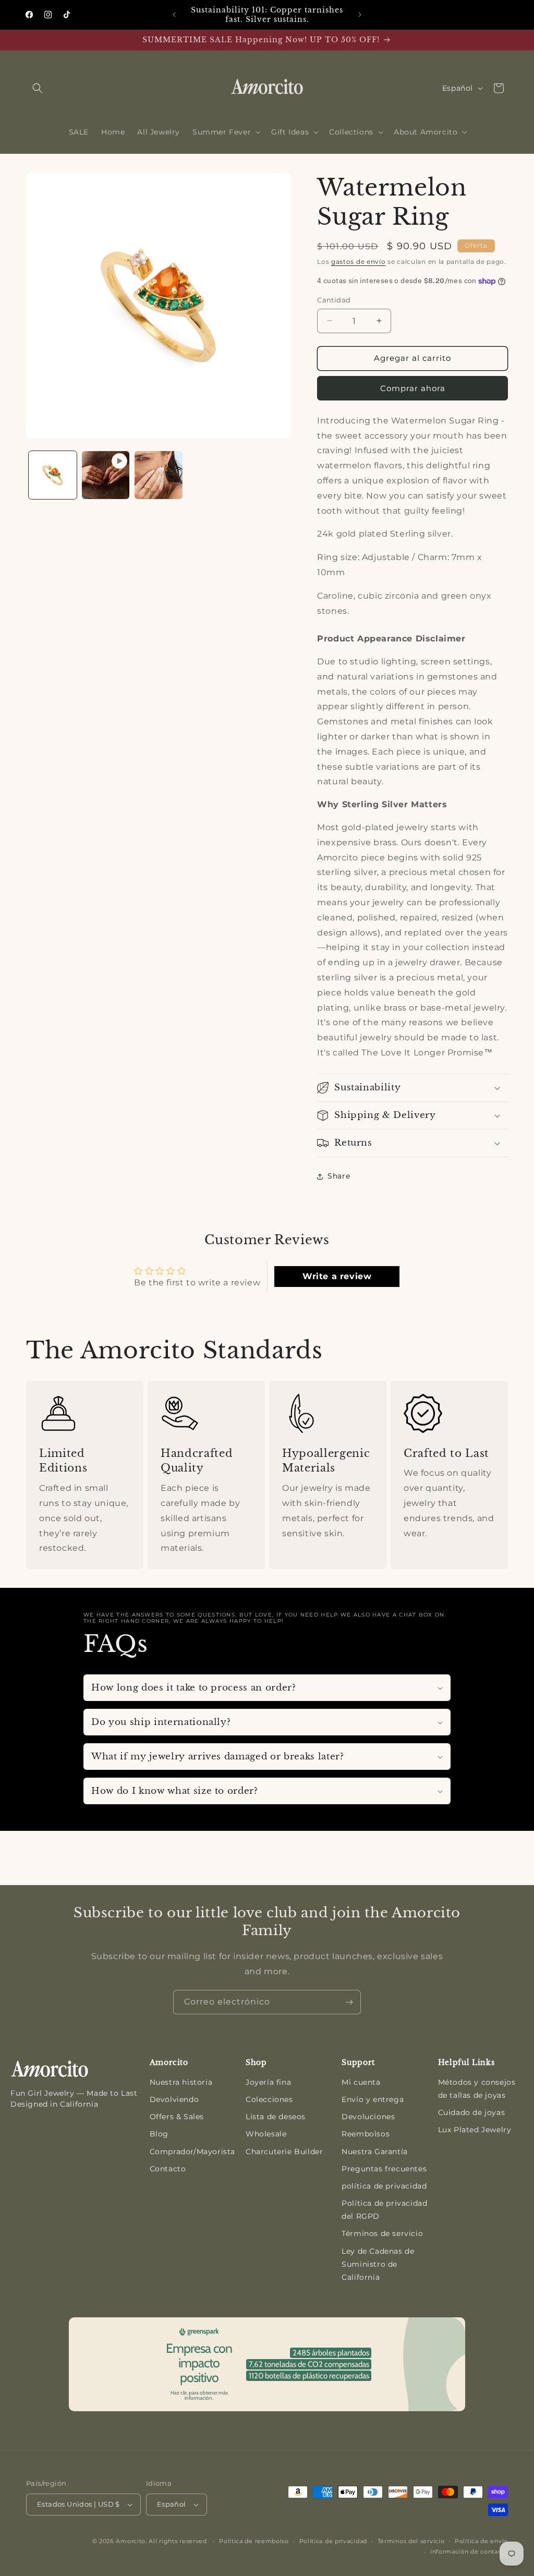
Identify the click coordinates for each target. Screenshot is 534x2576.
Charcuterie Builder (284, 2152)
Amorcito (131, 2541)
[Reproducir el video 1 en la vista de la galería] (106, 475)
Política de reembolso (254, 2541)
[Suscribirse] (349, 2002)
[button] (38, 88)
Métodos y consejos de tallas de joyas (477, 2089)
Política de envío (481, 2541)
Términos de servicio (382, 2233)
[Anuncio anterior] (174, 15)
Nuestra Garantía (375, 2152)
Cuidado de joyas (472, 2112)
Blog (159, 2134)
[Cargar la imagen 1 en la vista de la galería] (53, 475)
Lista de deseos (276, 2117)
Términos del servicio (411, 2541)
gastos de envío (359, 262)
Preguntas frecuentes (384, 2169)
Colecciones (269, 2099)
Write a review (337, 1276)
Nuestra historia (181, 2082)
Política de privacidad (333, 2541)
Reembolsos (366, 2134)
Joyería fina (268, 2082)
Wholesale (266, 2134)
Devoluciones (368, 2117)
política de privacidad (384, 2186)
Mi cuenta (361, 2082)
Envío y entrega (373, 2099)
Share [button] (339, 1176)
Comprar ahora (413, 388)
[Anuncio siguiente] (360, 15)
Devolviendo (174, 2099)
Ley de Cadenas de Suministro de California (378, 2264)
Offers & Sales (177, 2117)
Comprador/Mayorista (192, 2152)
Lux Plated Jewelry (475, 2130)
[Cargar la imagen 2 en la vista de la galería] (159, 475)
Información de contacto (469, 2551)
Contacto (168, 2169)
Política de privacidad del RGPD (384, 2210)
